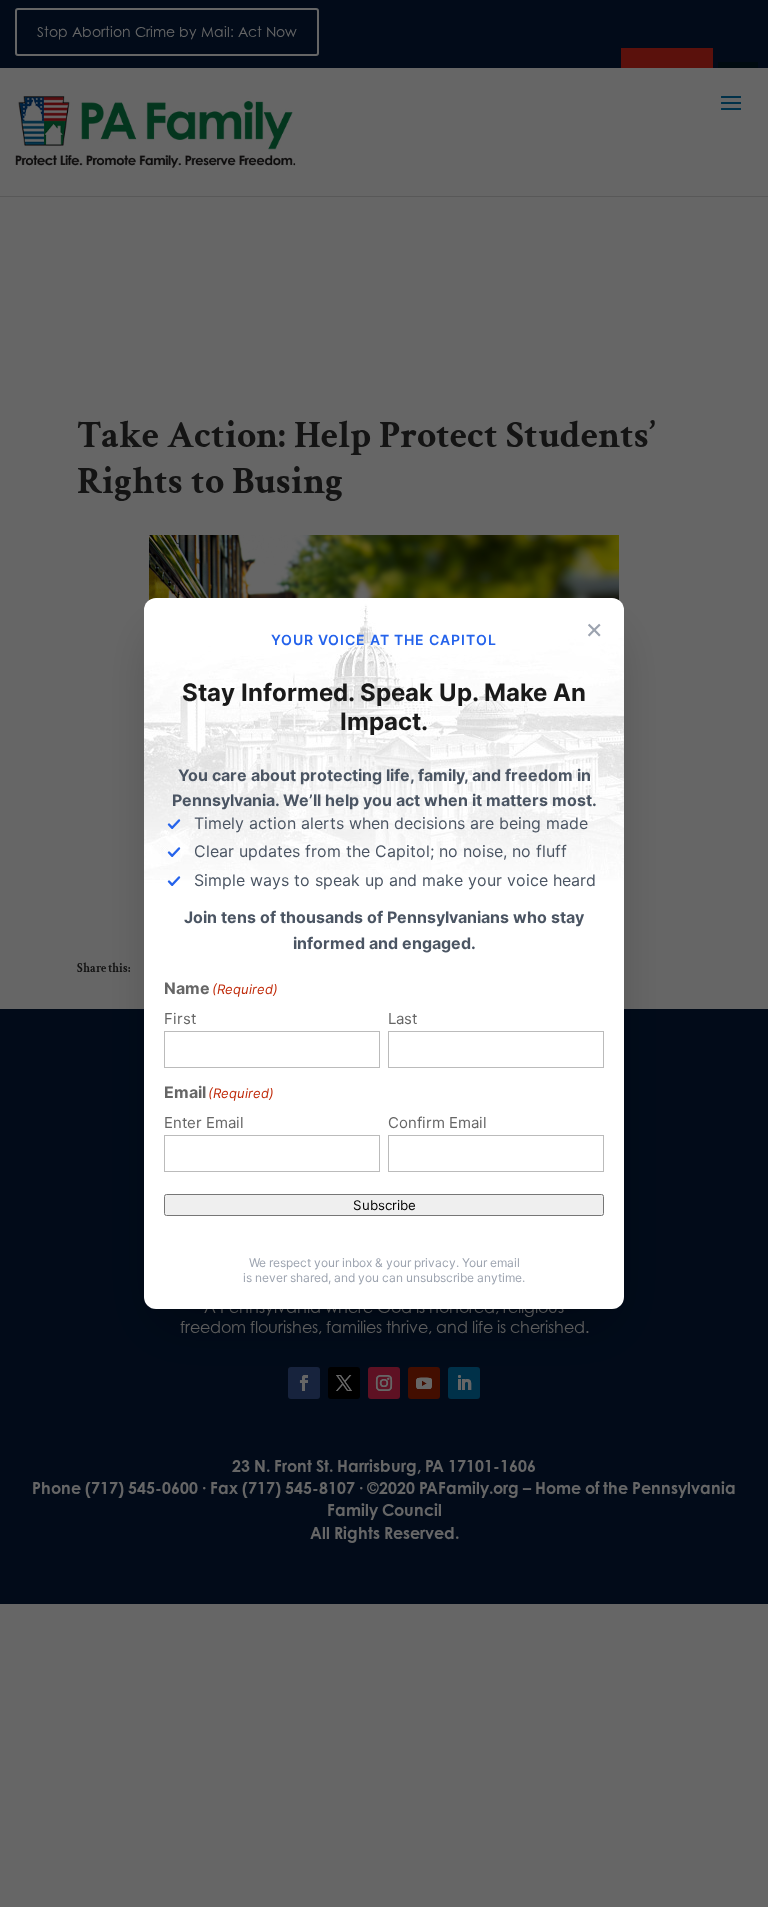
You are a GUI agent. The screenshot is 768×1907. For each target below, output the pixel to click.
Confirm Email (437, 1122)
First (180, 1018)
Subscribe (384, 1205)
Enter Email (204, 1122)
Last (402, 1018)
